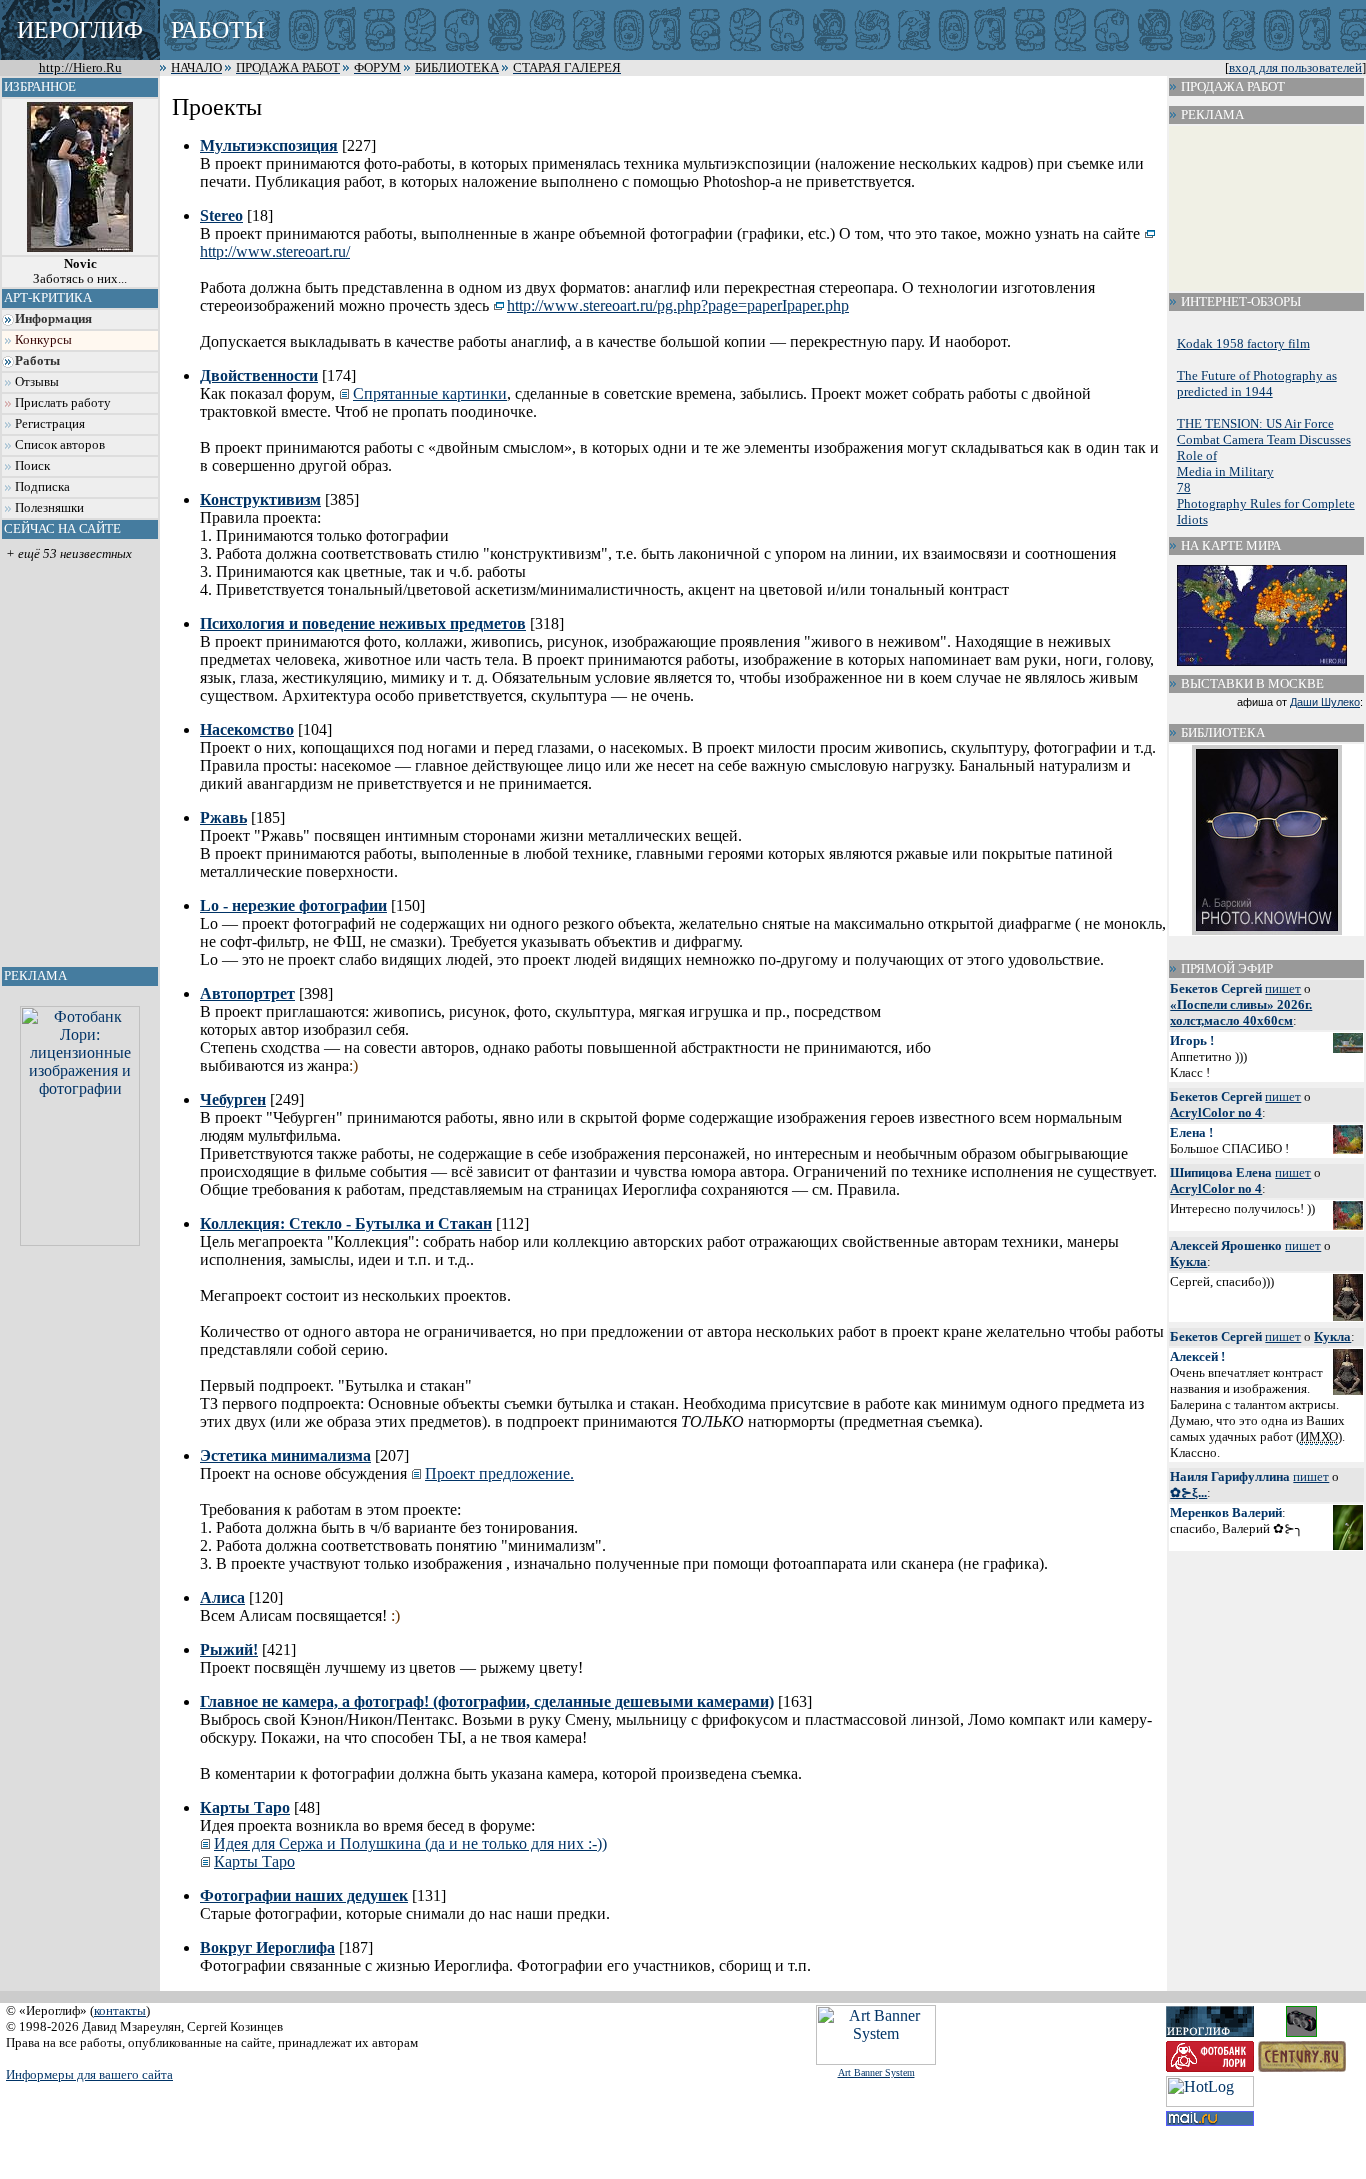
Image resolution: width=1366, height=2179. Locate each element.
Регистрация (50, 424)
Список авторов (60, 445)
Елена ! (1191, 1132)
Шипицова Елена (1221, 1172)
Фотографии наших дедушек (304, 1895)
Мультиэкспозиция (269, 145)
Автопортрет (247, 993)
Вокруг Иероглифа (267, 1947)
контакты (120, 2010)
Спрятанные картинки (430, 393)
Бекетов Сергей (1216, 988)
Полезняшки (49, 508)
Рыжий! (229, 1649)
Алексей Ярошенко (1226, 1245)
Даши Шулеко (1325, 702)
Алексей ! (1197, 1356)
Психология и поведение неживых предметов (363, 623)
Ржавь (223, 817)
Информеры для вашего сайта (89, 2074)
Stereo (221, 215)
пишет (1283, 988)
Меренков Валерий (1226, 1512)
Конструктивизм (260, 499)
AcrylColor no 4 (1216, 1112)
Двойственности (259, 375)
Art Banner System (876, 2072)
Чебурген (233, 1099)
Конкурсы (43, 340)
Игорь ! (1192, 1040)
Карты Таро (245, 1807)
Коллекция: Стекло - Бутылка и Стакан (346, 1223)
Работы (37, 361)
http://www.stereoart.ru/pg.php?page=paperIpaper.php (678, 305)
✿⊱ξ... (1188, 1492)
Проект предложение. (499, 1473)
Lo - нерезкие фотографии (293, 905)
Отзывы (37, 382)
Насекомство (247, 729)
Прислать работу (63, 403)
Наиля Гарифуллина (1230, 1476)
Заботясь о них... (80, 271)
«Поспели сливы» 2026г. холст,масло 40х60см (1241, 1012)
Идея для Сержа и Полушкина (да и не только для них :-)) (410, 1843)
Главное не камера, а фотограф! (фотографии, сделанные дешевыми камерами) (487, 1701)
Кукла (1188, 1261)
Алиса (222, 1597)
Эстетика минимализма (285, 1455)
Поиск (32, 466)
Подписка (42, 487)
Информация (53, 319)
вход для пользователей (1295, 68)
